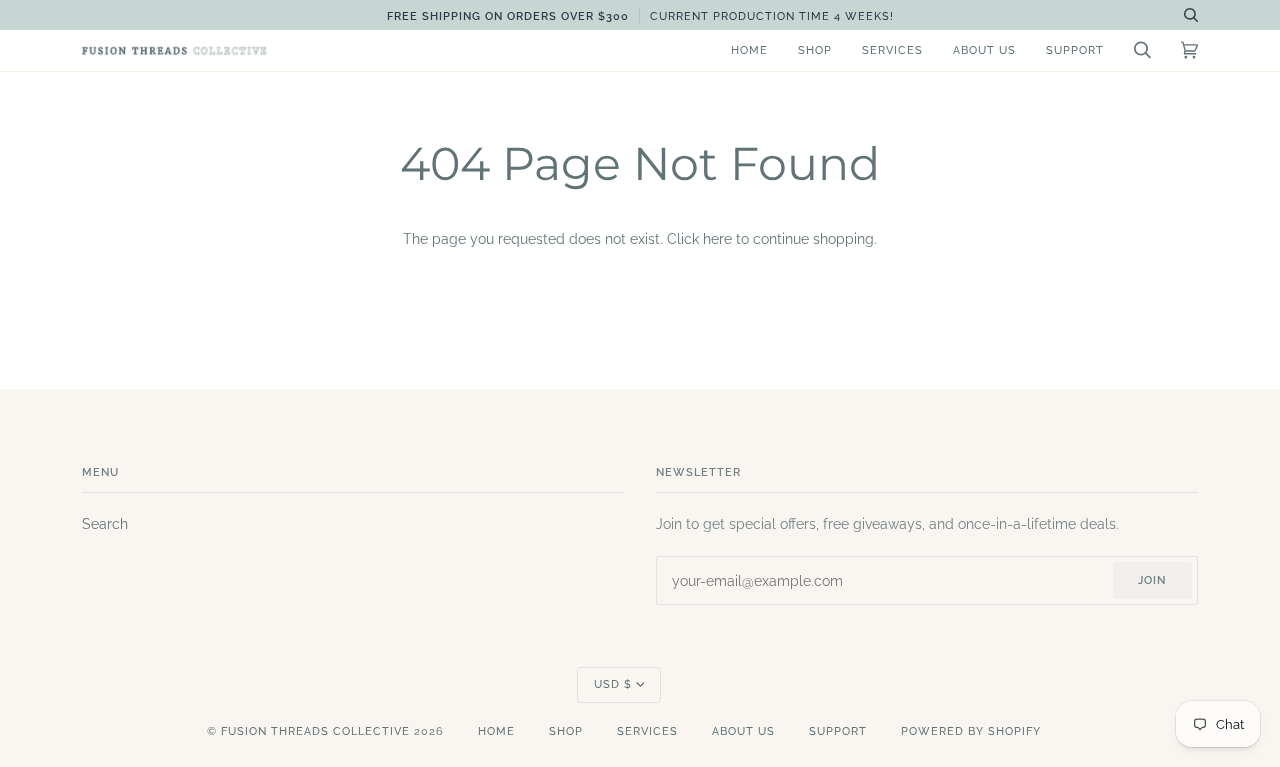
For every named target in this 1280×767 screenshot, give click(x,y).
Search (105, 524)
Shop (566, 731)
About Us (743, 731)
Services (647, 731)
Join (1152, 580)
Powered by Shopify (971, 731)
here (717, 239)
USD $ (613, 684)
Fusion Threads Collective (315, 731)
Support (838, 731)
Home (496, 731)
